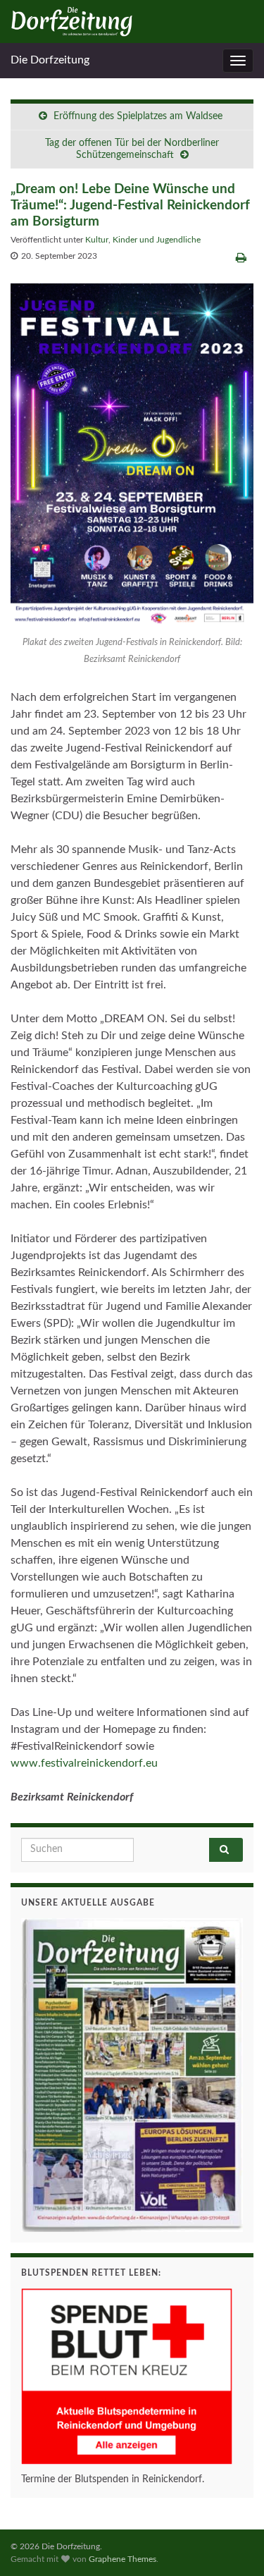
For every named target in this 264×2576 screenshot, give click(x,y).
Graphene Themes (122, 2559)
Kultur (97, 240)
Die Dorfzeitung (50, 60)
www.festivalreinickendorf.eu (84, 1763)
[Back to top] (232, 2544)
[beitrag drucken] (241, 258)
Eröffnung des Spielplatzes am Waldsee (139, 116)
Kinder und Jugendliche (157, 240)
